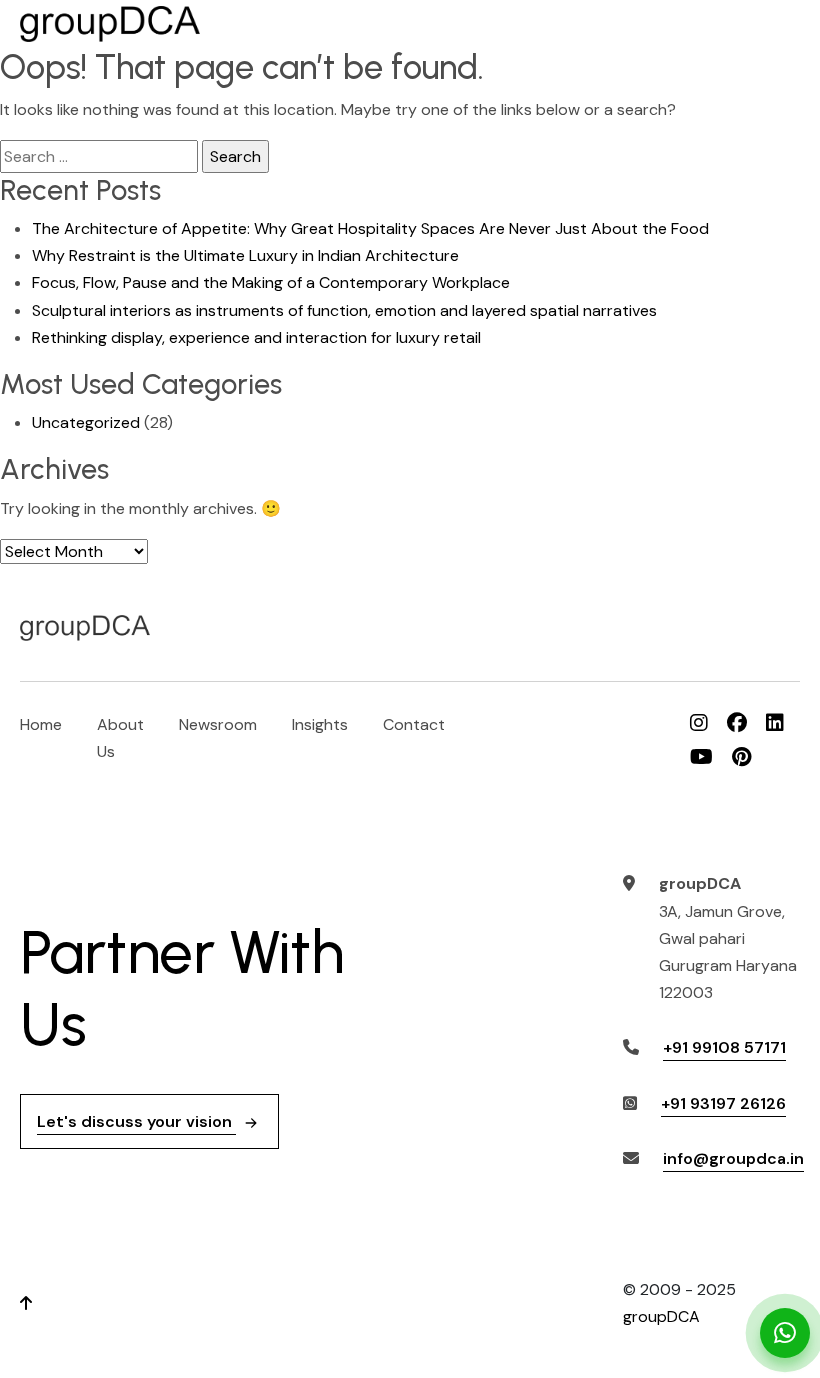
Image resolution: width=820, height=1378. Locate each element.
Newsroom (218, 724)
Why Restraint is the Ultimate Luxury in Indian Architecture (245, 255)
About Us (120, 738)
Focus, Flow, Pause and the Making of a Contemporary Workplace (271, 282)
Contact (414, 724)
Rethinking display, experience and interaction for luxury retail (256, 337)
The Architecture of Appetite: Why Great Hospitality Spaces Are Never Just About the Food (370, 228)
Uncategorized (86, 422)
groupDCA (661, 1316)
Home (41, 724)
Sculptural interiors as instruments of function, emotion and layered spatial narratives (344, 310)
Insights (320, 724)
